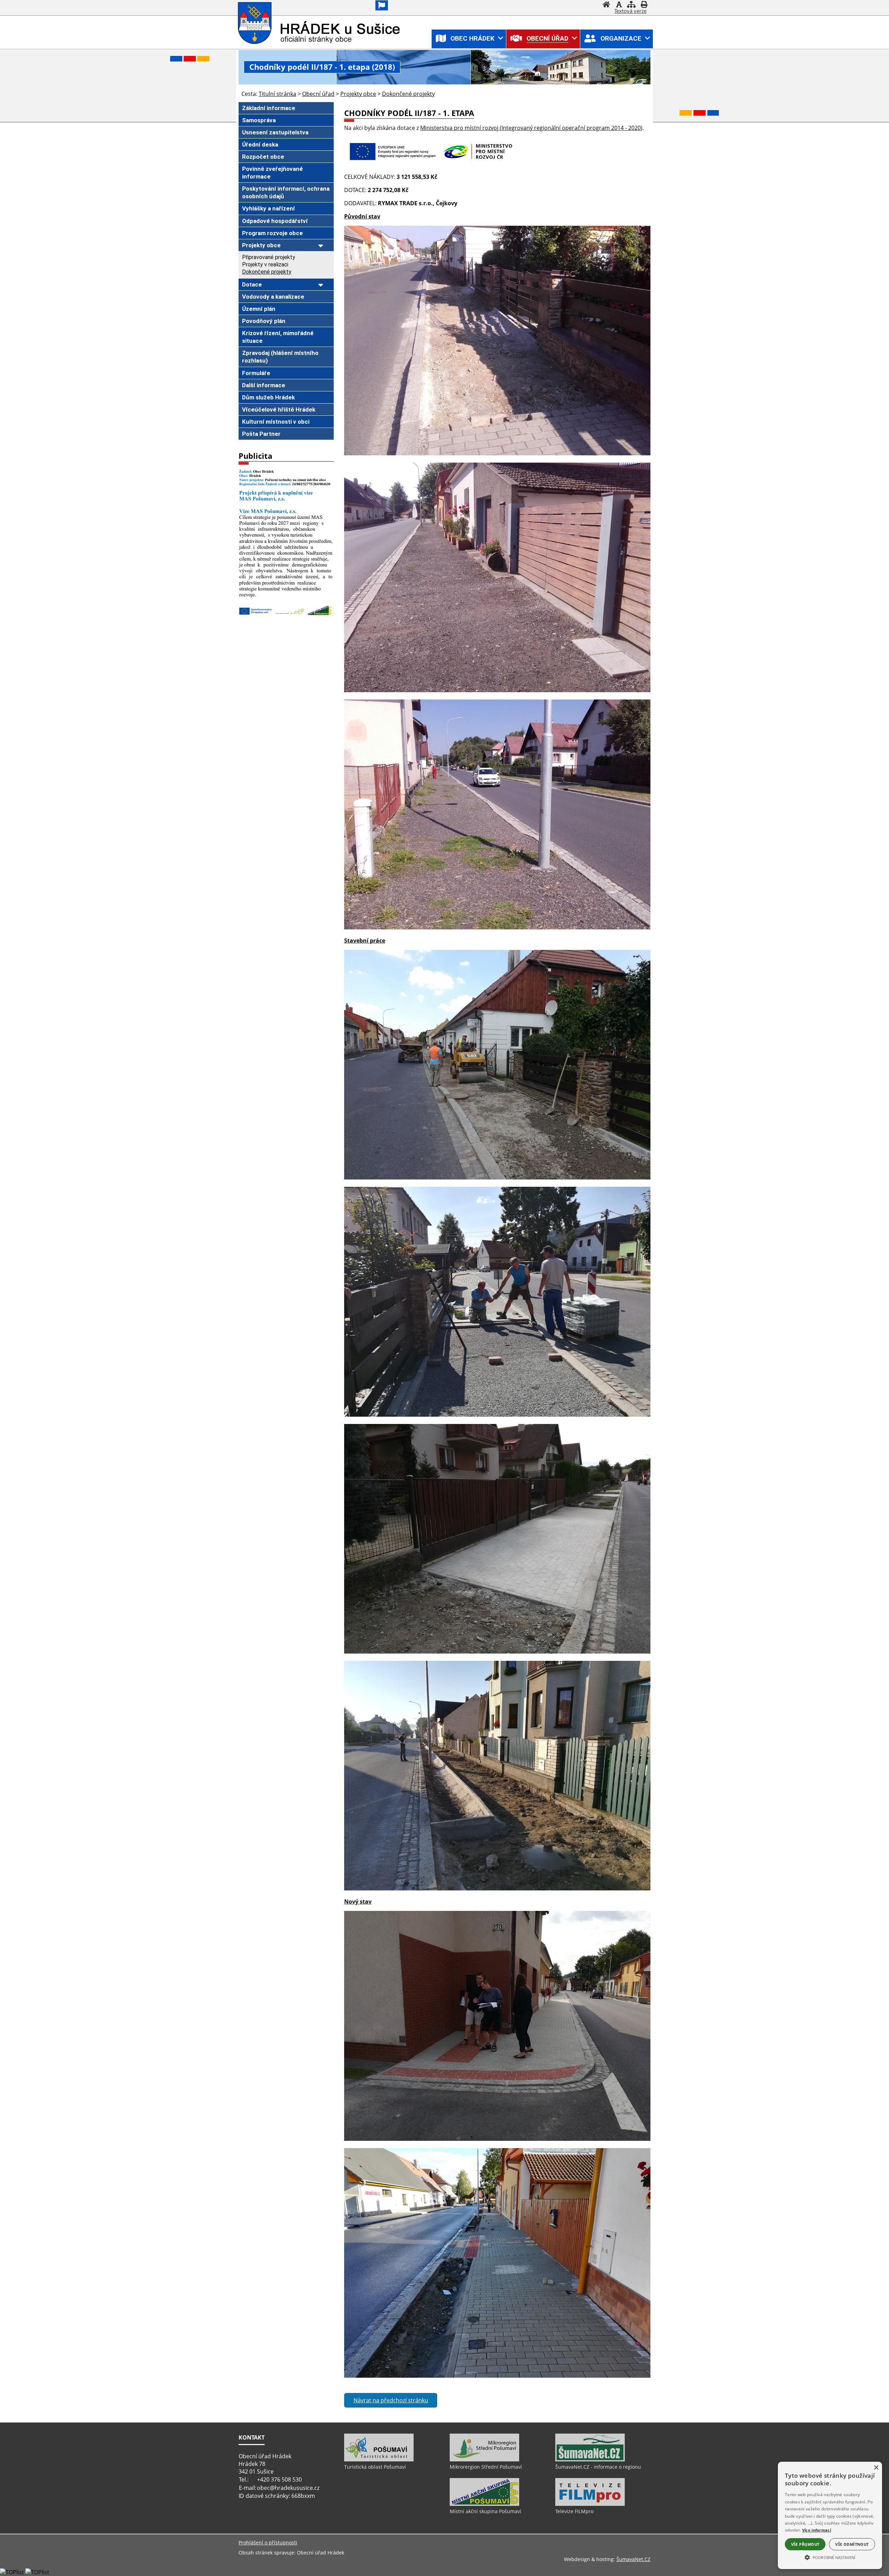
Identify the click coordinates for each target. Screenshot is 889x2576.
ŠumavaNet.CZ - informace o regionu (598, 2467)
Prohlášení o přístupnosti (268, 2542)
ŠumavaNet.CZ (633, 2559)
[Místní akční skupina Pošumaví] (484, 2504)
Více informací (817, 2530)
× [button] (876, 2468)
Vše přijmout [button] (805, 2544)
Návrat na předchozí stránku (391, 2400)
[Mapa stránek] (631, 5)
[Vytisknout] (644, 5)
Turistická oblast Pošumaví (375, 2467)
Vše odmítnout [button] (852, 2544)
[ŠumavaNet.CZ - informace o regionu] (590, 2460)
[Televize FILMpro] (590, 2504)
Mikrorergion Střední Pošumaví (486, 2467)
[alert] (830, 2515)
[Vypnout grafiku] (619, 5)
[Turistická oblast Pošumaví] (379, 2460)
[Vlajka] (382, 5)
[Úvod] (606, 5)
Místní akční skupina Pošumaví (485, 2511)
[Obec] (255, 23)
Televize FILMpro (574, 2511)
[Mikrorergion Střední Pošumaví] (484, 2460)
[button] (830, 2557)
